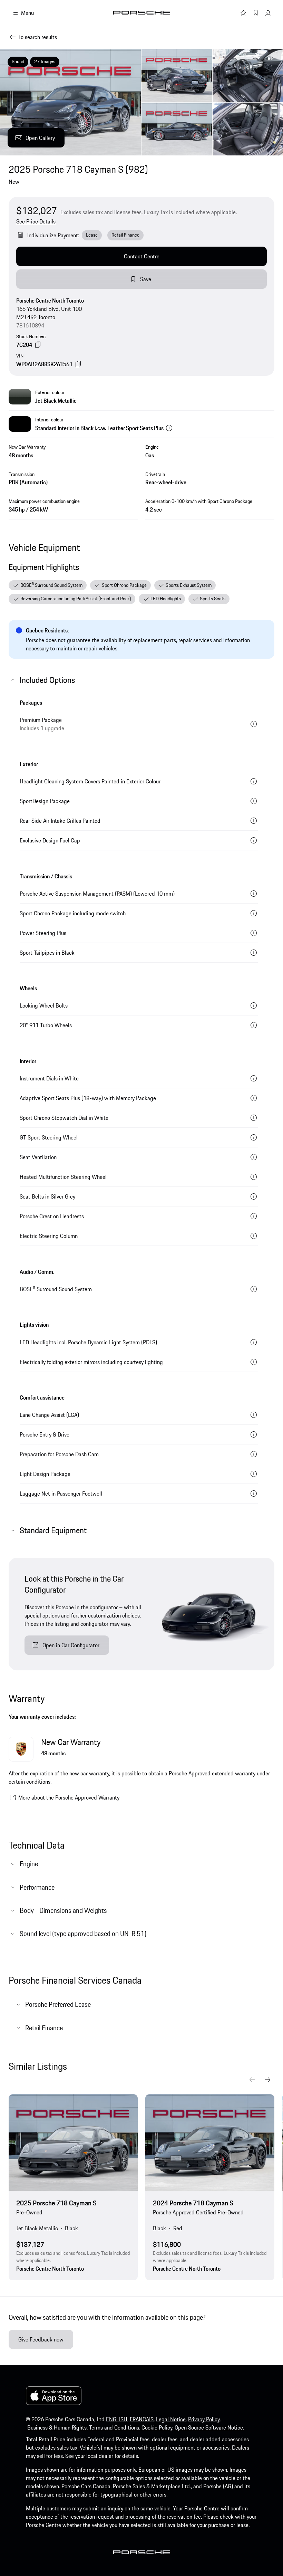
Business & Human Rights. (57, 2427)
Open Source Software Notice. (209, 2427)
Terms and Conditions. (115, 2427)
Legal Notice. (171, 2419)
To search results (38, 37)
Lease (92, 235)
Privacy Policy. (204, 2419)
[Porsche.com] (142, 13)
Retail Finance (125, 235)
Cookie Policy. (157, 2427)
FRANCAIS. (142, 2419)
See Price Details (36, 221)
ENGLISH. (117, 2419)
